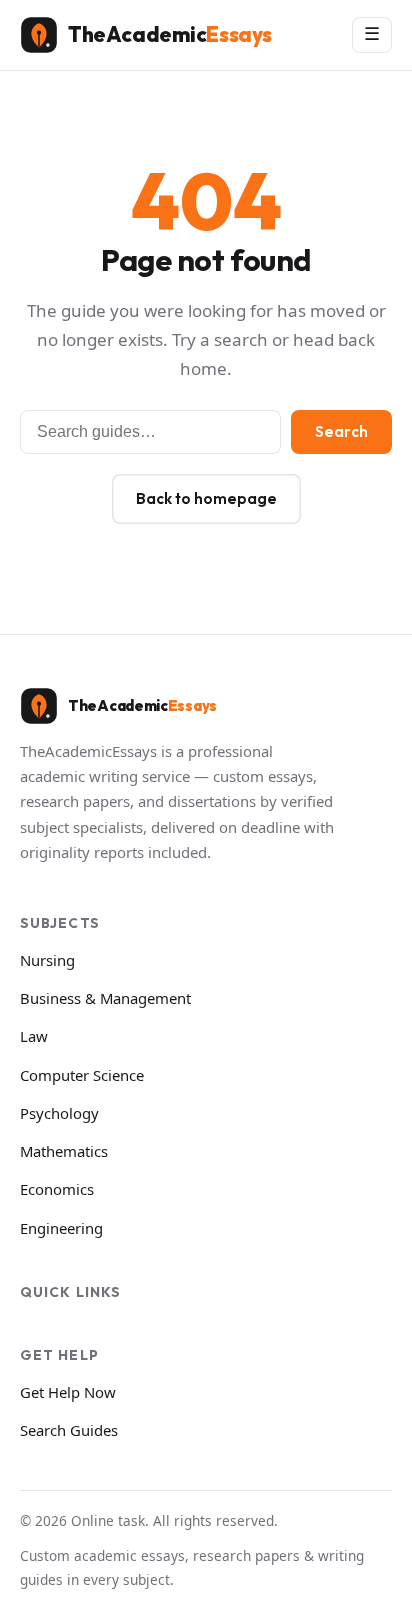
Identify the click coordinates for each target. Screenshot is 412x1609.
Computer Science (82, 1075)
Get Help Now (68, 1392)
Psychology (59, 1113)
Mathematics (64, 1151)
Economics (57, 1189)
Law (34, 1036)
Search (341, 431)
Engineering (61, 1228)
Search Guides (69, 1430)
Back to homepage (206, 498)
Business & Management (105, 998)
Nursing (47, 960)
